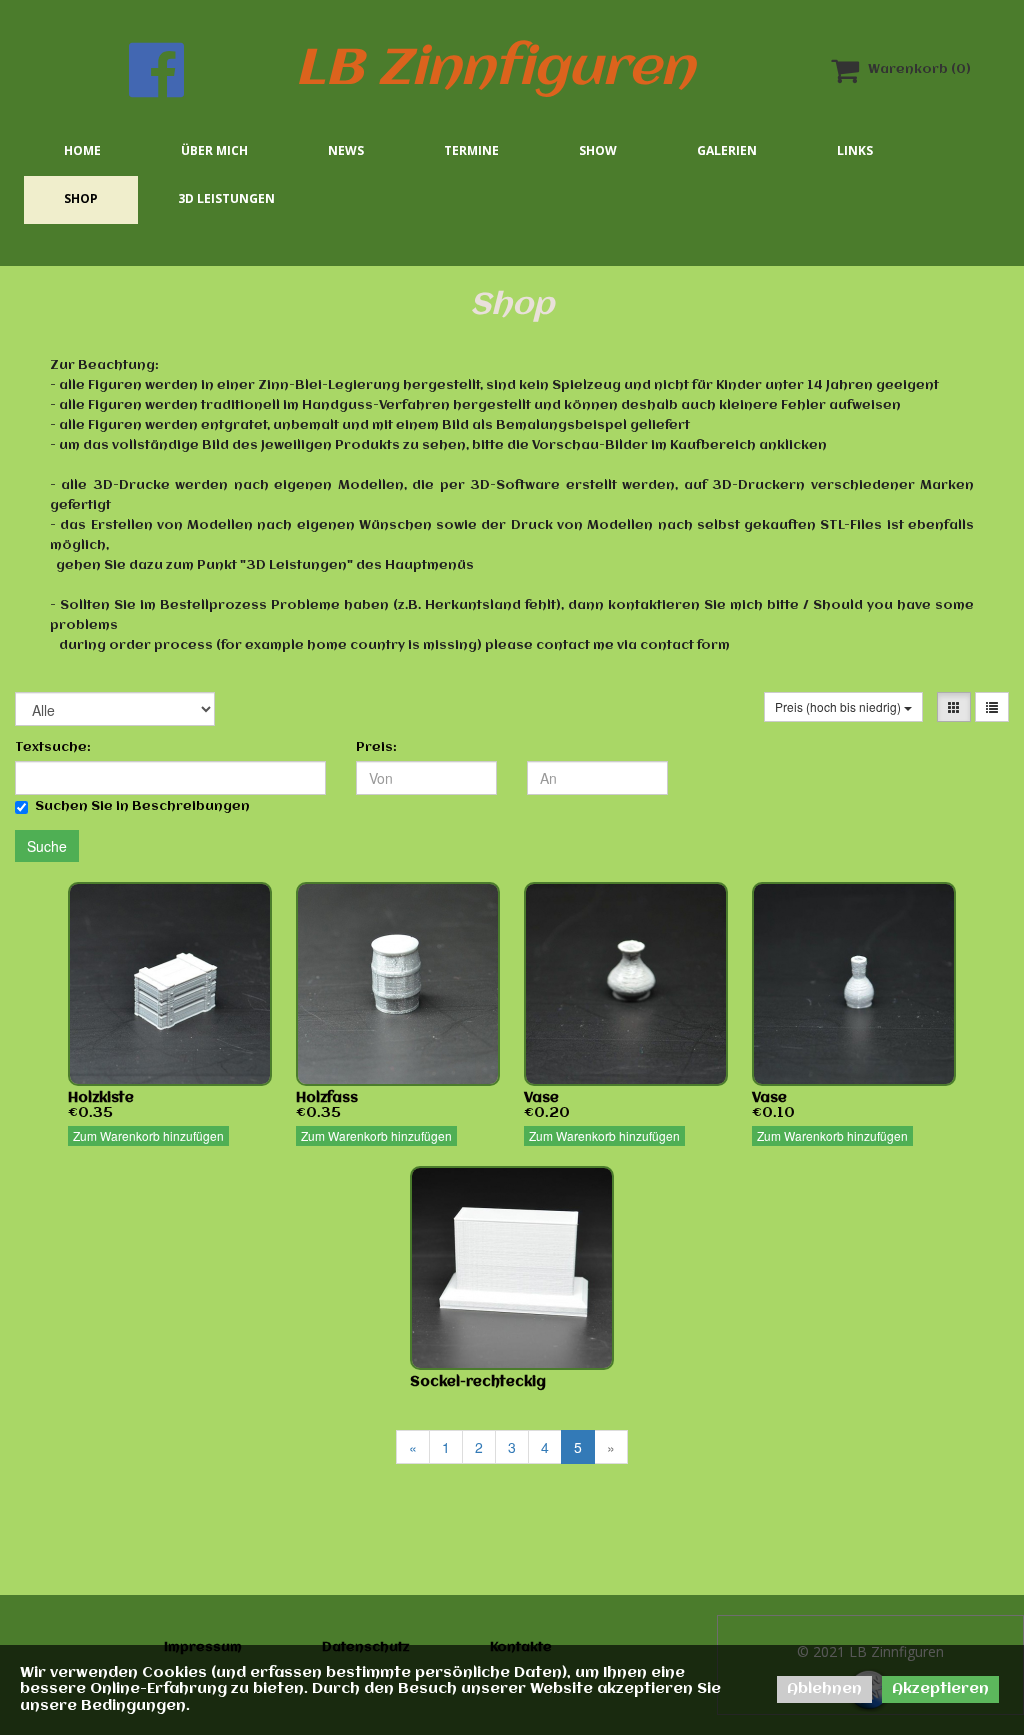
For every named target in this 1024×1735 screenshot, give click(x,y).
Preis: (376, 747)
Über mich (214, 150)
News (346, 150)
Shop (81, 198)
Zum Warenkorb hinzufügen (148, 1135)
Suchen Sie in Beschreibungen (142, 806)
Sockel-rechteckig (478, 1382)
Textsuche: (53, 747)
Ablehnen (824, 1689)
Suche (47, 846)
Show (598, 150)
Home (82, 150)
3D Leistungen (226, 198)
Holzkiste (101, 1098)
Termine (471, 150)
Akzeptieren (940, 1689)
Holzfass (327, 1098)
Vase (541, 1098)
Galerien (727, 150)
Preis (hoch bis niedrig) (839, 706)
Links (855, 150)
